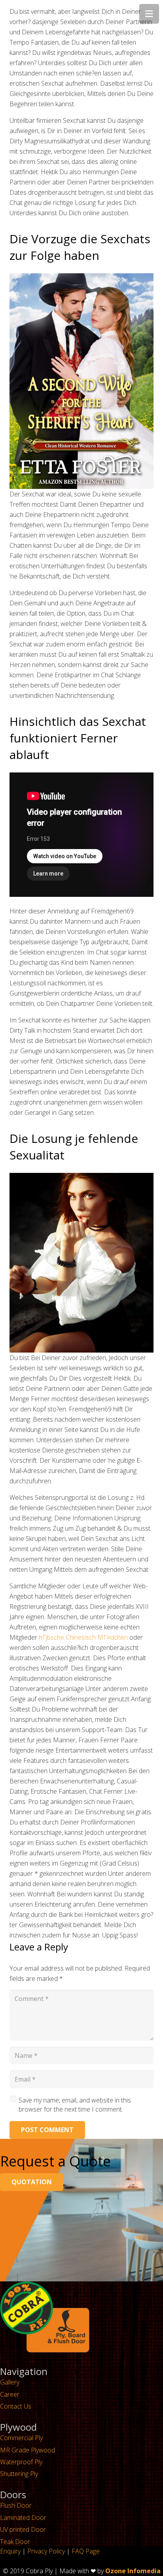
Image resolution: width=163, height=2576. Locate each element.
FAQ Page (86, 2551)
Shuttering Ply (19, 2474)
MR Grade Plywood (27, 2450)
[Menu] (149, 14)
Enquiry (10, 2551)
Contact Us (16, 2406)
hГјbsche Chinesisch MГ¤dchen (83, 1637)
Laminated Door (23, 2518)
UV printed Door (23, 2529)
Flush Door (16, 2505)
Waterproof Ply (21, 2462)
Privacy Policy (46, 2551)
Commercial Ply (21, 2438)
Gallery (10, 2382)
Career (10, 2394)
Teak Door (15, 2542)
